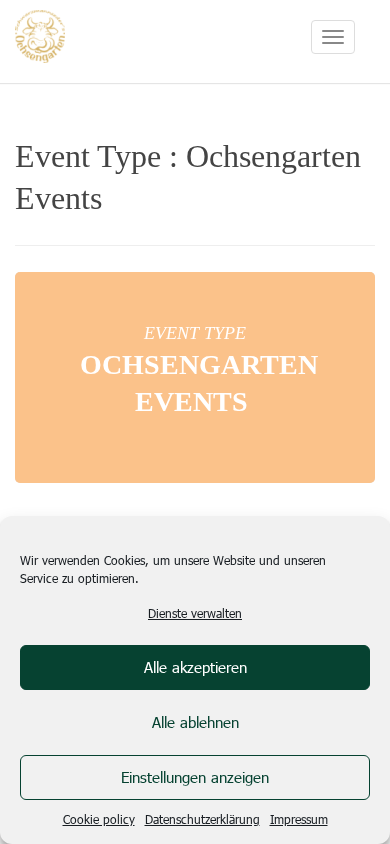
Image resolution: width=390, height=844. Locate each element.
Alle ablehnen (195, 722)
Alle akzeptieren (195, 667)
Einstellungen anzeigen (195, 777)
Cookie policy (99, 819)
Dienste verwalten (195, 613)
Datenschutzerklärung (202, 819)
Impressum (299, 819)
